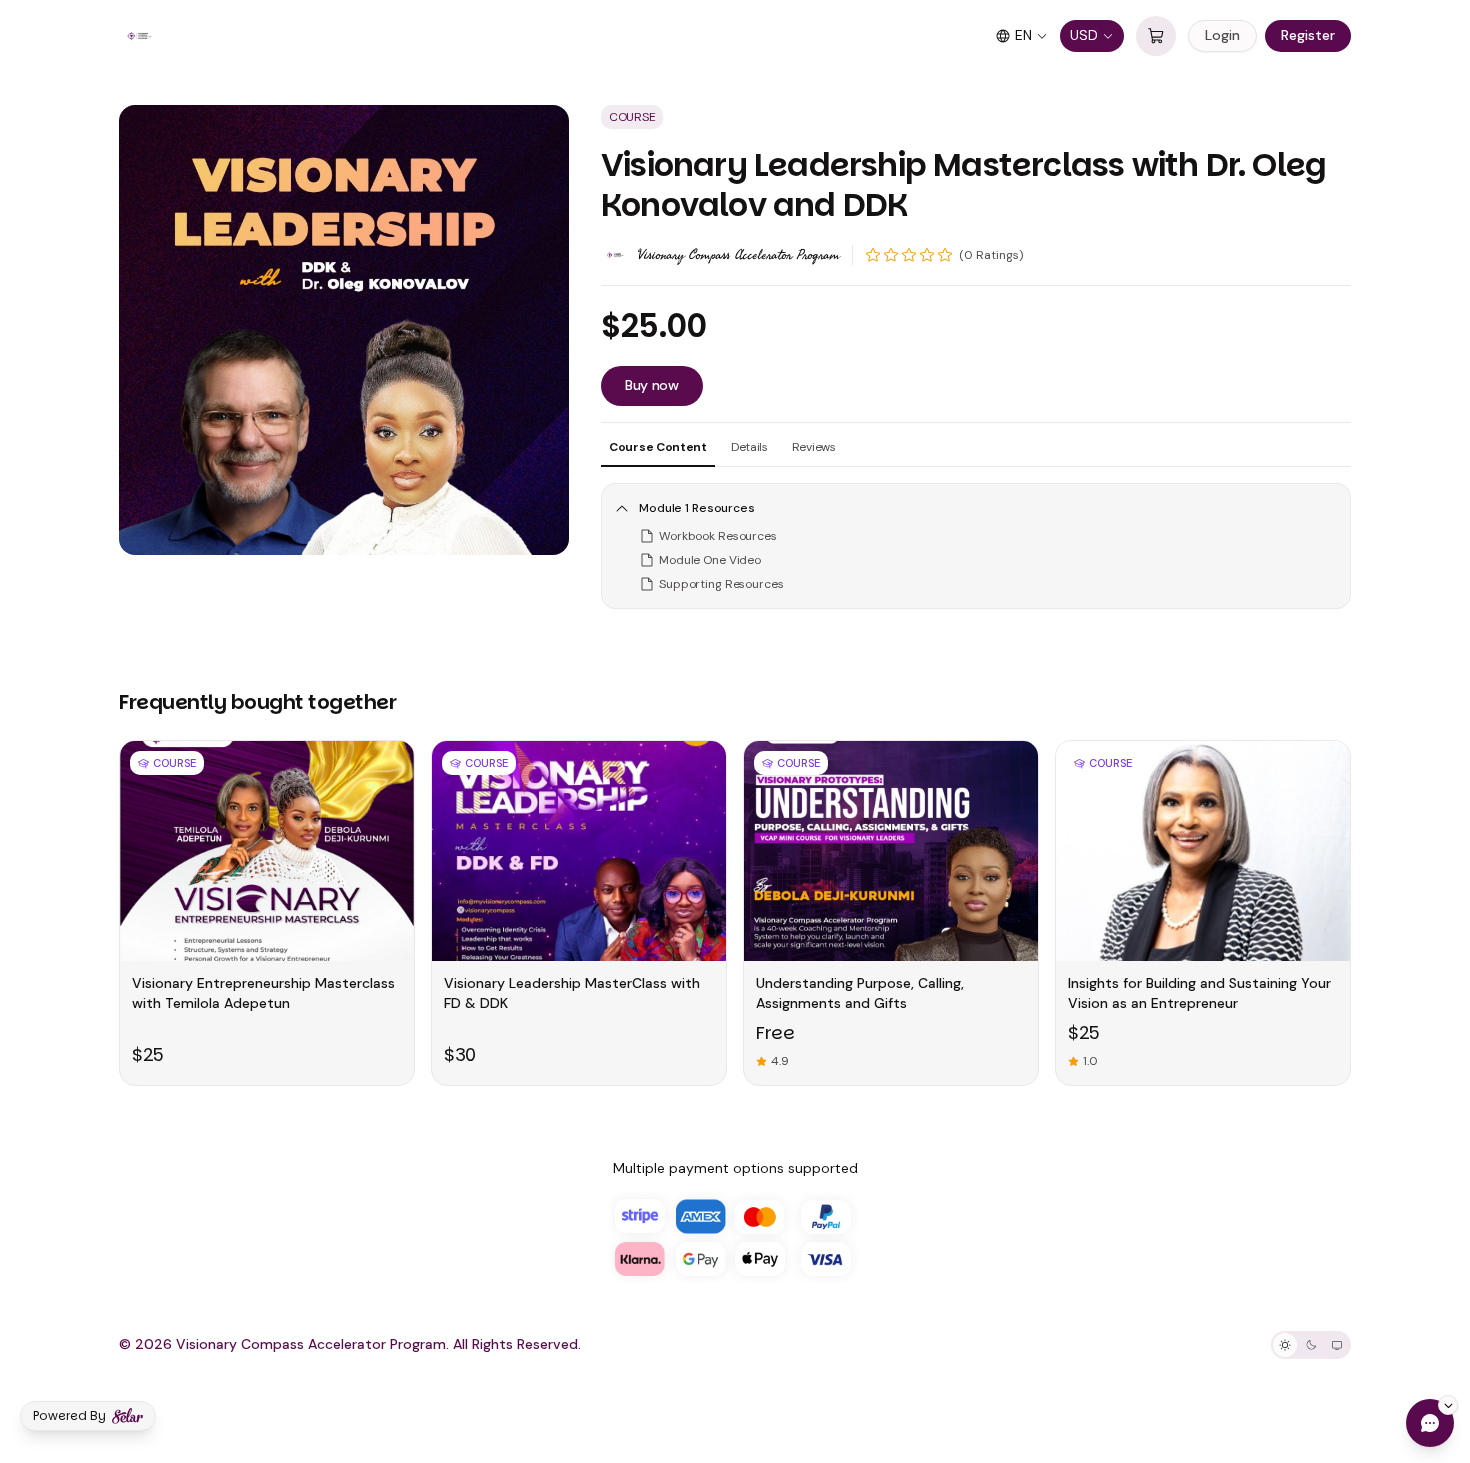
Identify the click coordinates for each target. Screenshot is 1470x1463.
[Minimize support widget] (1448, 1405)
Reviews (814, 447)
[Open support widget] (1430, 1423)
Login (1222, 35)
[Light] (1285, 1345)
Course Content (658, 447)
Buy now (652, 385)
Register (1308, 35)
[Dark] (1311, 1345)
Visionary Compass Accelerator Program (738, 255)
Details (749, 447)
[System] (1337, 1345)
